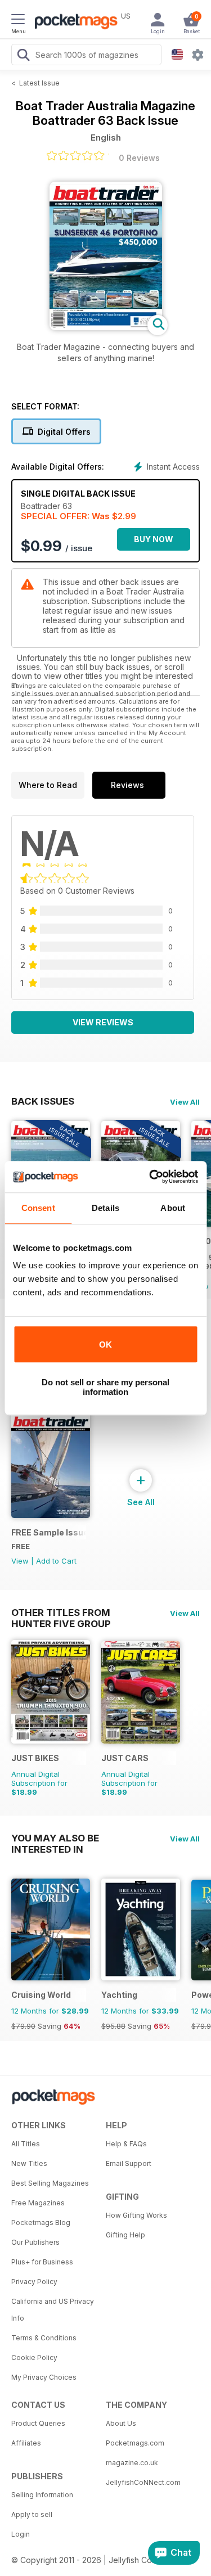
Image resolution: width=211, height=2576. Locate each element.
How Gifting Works (136, 2215)
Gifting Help (125, 2235)
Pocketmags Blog (41, 2223)
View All (185, 1102)
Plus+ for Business (42, 2262)
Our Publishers (35, 2242)
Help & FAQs (126, 2144)
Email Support (129, 2163)
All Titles (26, 2144)
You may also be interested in (55, 1838)
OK (105, 1345)
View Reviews (103, 1022)
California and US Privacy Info (53, 2310)
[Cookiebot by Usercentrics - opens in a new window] (150, 1177)
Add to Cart (56, 1561)
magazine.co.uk (132, 2463)
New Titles (29, 2163)
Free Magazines (38, 2203)
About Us (121, 2423)
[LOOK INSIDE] (106, 327)
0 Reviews (139, 158)
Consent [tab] (38, 1208)
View (20, 1561)
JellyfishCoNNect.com (143, 2482)
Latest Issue (39, 83)
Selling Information (42, 2495)
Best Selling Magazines (50, 2183)
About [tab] (173, 1208)
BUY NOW (154, 539)
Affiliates (26, 2443)
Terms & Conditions (44, 2338)
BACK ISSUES (43, 1101)
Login (21, 2534)
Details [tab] (105, 1208)
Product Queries (38, 2423)
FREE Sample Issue (49, 1532)
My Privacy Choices (44, 2377)
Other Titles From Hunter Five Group (61, 1613)
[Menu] (18, 21)
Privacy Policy (34, 2282)
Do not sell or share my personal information (105, 1387)
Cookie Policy (34, 2357)
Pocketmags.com (135, 2443)
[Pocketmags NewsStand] (73, 22)
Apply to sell (32, 2514)
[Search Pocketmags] (23, 56)
